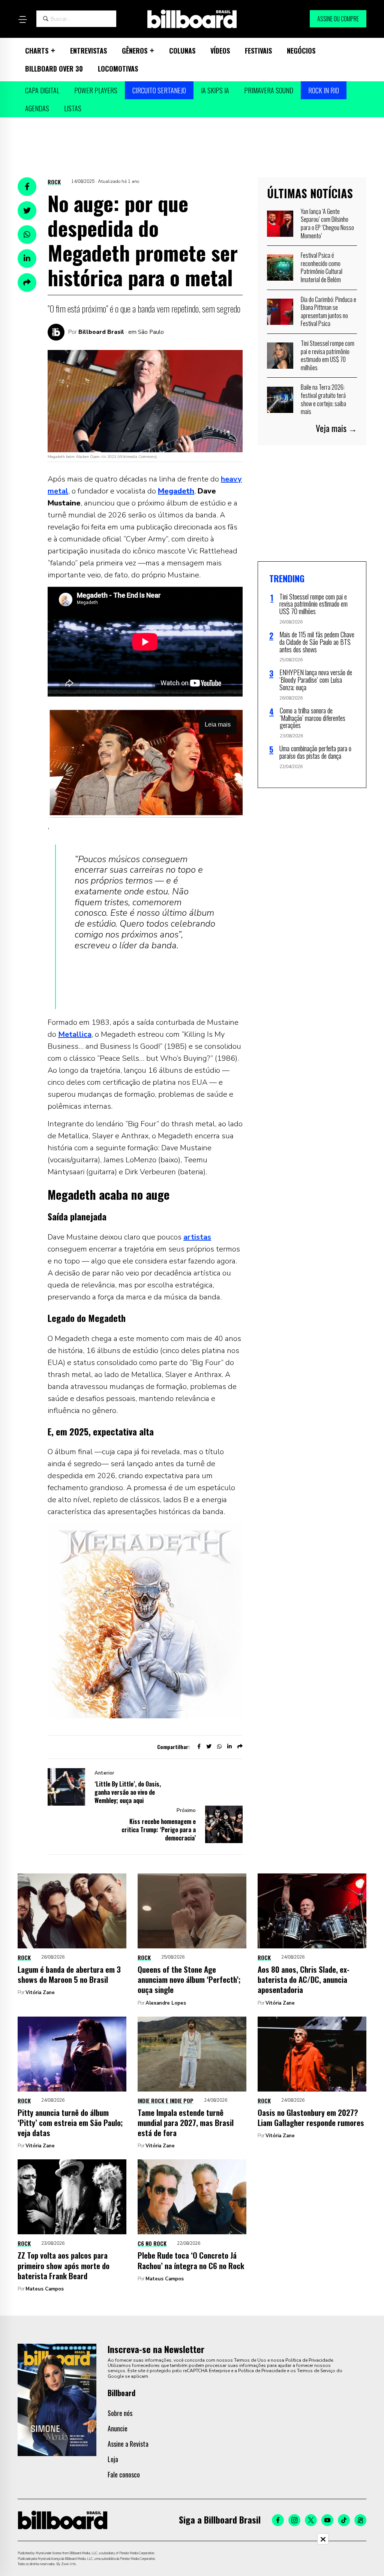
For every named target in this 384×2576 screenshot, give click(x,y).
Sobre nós (120, 2413)
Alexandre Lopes (166, 2003)
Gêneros (135, 51)
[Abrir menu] (22, 19)
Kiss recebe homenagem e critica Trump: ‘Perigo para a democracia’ (159, 1830)
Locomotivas (118, 69)
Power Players (96, 90)
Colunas (182, 51)
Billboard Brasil (101, 332)
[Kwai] (360, 2520)
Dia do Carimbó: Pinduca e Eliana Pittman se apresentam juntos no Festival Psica (328, 312)
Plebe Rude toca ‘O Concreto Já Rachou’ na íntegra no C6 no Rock (191, 2260)
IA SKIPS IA (215, 90)
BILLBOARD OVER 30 (54, 69)
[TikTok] (344, 2520)
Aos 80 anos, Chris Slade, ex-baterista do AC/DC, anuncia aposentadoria (304, 1979)
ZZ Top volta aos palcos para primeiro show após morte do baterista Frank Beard (64, 2265)
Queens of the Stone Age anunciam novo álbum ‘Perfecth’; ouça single (189, 1979)
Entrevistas (88, 51)
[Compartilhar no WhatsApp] (27, 235)
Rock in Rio (324, 90)
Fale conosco (124, 2474)
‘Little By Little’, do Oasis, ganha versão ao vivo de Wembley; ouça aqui (128, 1792)
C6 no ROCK (152, 2243)
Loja (113, 2459)
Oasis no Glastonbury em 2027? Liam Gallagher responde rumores (311, 2117)
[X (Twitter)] (311, 2520)
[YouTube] (327, 2520)
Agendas (37, 108)
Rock (54, 182)
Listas (73, 108)
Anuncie (118, 2428)
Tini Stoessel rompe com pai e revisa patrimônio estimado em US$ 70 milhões (328, 355)
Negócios (301, 51)
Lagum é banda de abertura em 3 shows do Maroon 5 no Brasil (69, 1974)
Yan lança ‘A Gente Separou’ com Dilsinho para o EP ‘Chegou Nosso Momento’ (327, 224)
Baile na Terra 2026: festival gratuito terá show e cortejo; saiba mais (323, 399)
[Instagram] (294, 2520)
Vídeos (220, 51)
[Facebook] (278, 2520)
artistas (197, 1237)
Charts (37, 51)
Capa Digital (42, 90)
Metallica (75, 1034)
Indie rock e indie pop (166, 2101)
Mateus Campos (45, 2289)
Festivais (258, 51)
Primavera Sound (269, 90)
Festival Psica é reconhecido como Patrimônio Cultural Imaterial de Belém (322, 267)
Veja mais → (336, 428)
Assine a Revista (128, 2444)
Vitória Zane (40, 1993)
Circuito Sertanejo (159, 90)
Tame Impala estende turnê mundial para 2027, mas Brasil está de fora (186, 2123)
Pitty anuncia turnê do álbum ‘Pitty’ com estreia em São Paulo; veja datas (70, 2123)
